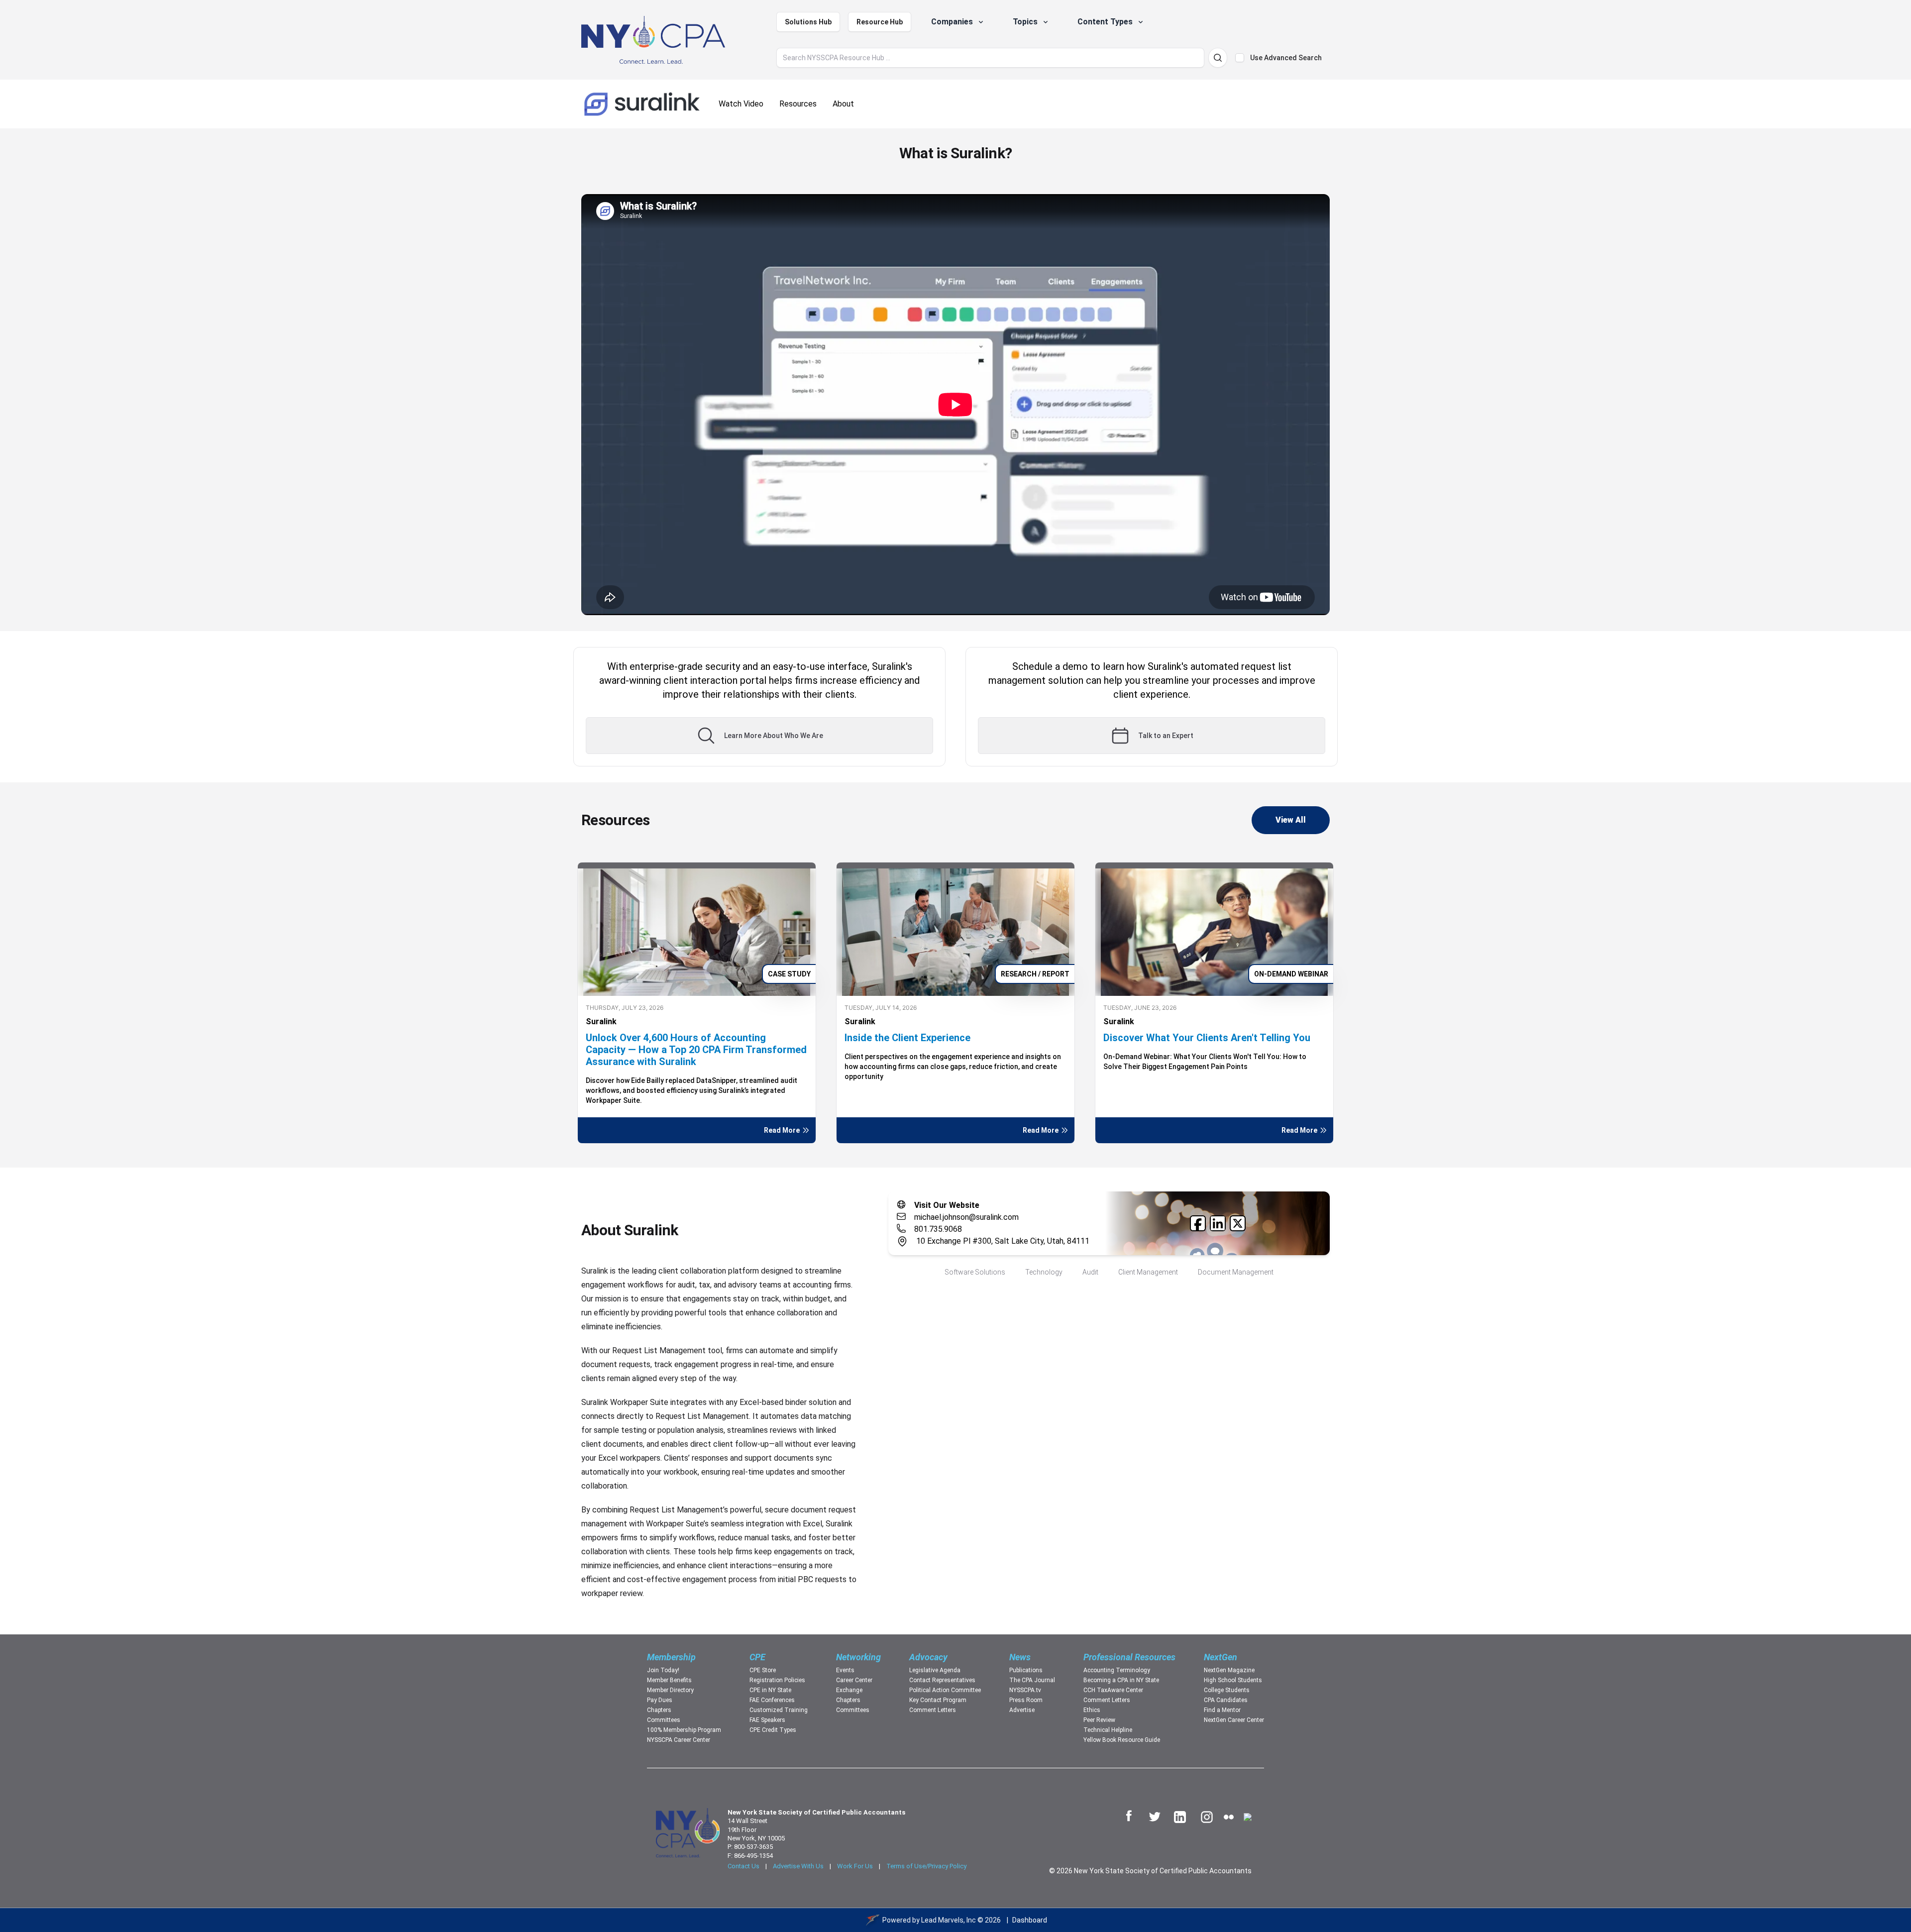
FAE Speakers (767, 1720)
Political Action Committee (945, 1690)
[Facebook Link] (1198, 1223)
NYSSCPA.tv (1025, 1690)
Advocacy (928, 1657)
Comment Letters (933, 1710)
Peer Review (1099, 1720)
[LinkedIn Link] (1218, 1223)
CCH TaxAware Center (1113, 1690)
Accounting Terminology (1117, 1670)
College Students (1227, 1690)
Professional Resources (1129, 1657)
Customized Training (779, 1710)
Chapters (659, 1710)
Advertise (1022, 1710)
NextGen (1221, 1657)
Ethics (1092, 1710)
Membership (671, 1657)
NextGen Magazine (1229, 1670)
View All (1291, 820)
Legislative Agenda (935, 1670)
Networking (858, 1657)
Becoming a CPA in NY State (1121, 1680)
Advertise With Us (798, 1866)
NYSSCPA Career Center (679, 1740)
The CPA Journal (1032, 1680)
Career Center (854, 1680)
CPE (757, 1657)
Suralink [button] (601, 1021)
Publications (1026, 1670)
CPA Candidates (1226, 1700)
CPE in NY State (770, 1690)
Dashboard (1030, 1920)
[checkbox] (1240, 58)
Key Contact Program (938, 1700)
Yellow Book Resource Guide (1122, 1740)
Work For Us (855, 1866)
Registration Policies (777, 1680)
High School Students (1233, 1680)
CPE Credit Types (773, 1730)
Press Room (1026, 1700)
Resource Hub (880, 22)
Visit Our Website (947, 1205)
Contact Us (743, 1866)
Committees (664, 1720)
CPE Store (763, 1670)
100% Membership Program (684, 1730)
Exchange (849, 1690)
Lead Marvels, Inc (949, 1920)
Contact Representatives (942, 1680)
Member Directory (670, 1690)
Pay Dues (660, 1700)
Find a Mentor (1222, 1710)
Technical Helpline (1108, 1730)
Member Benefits (669, 1680)
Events (845, 1670)
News (1020, 1657)
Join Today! (663, 1670)
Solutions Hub (808, 22)
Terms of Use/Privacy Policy (926, 1866)
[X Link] (1238, 1223)
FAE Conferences (772, 1700)
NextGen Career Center (1234, 1720)
